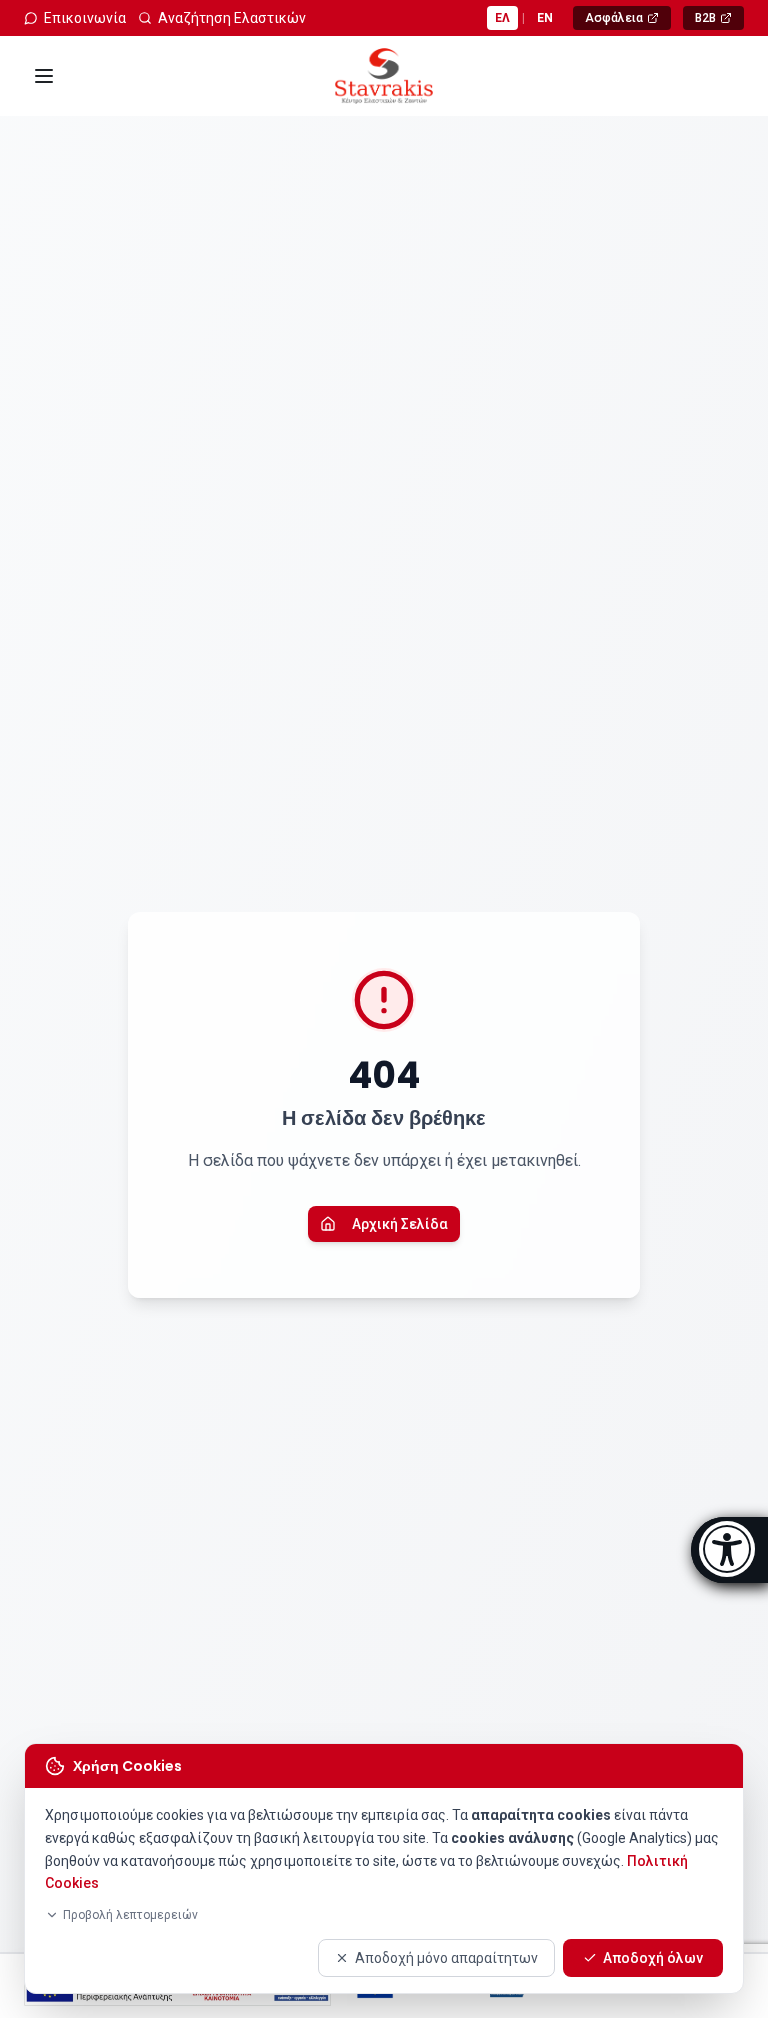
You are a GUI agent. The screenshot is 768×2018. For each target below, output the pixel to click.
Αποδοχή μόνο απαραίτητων (446, 1958)
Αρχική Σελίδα (400, 1224)
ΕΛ (502, 18)
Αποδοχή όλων (653, 1958)
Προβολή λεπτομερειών (130, 1915)
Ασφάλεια (627, 20)
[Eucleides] (729, 1550)
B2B (719, 20)
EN (545, 18)
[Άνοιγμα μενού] (44, 76)
